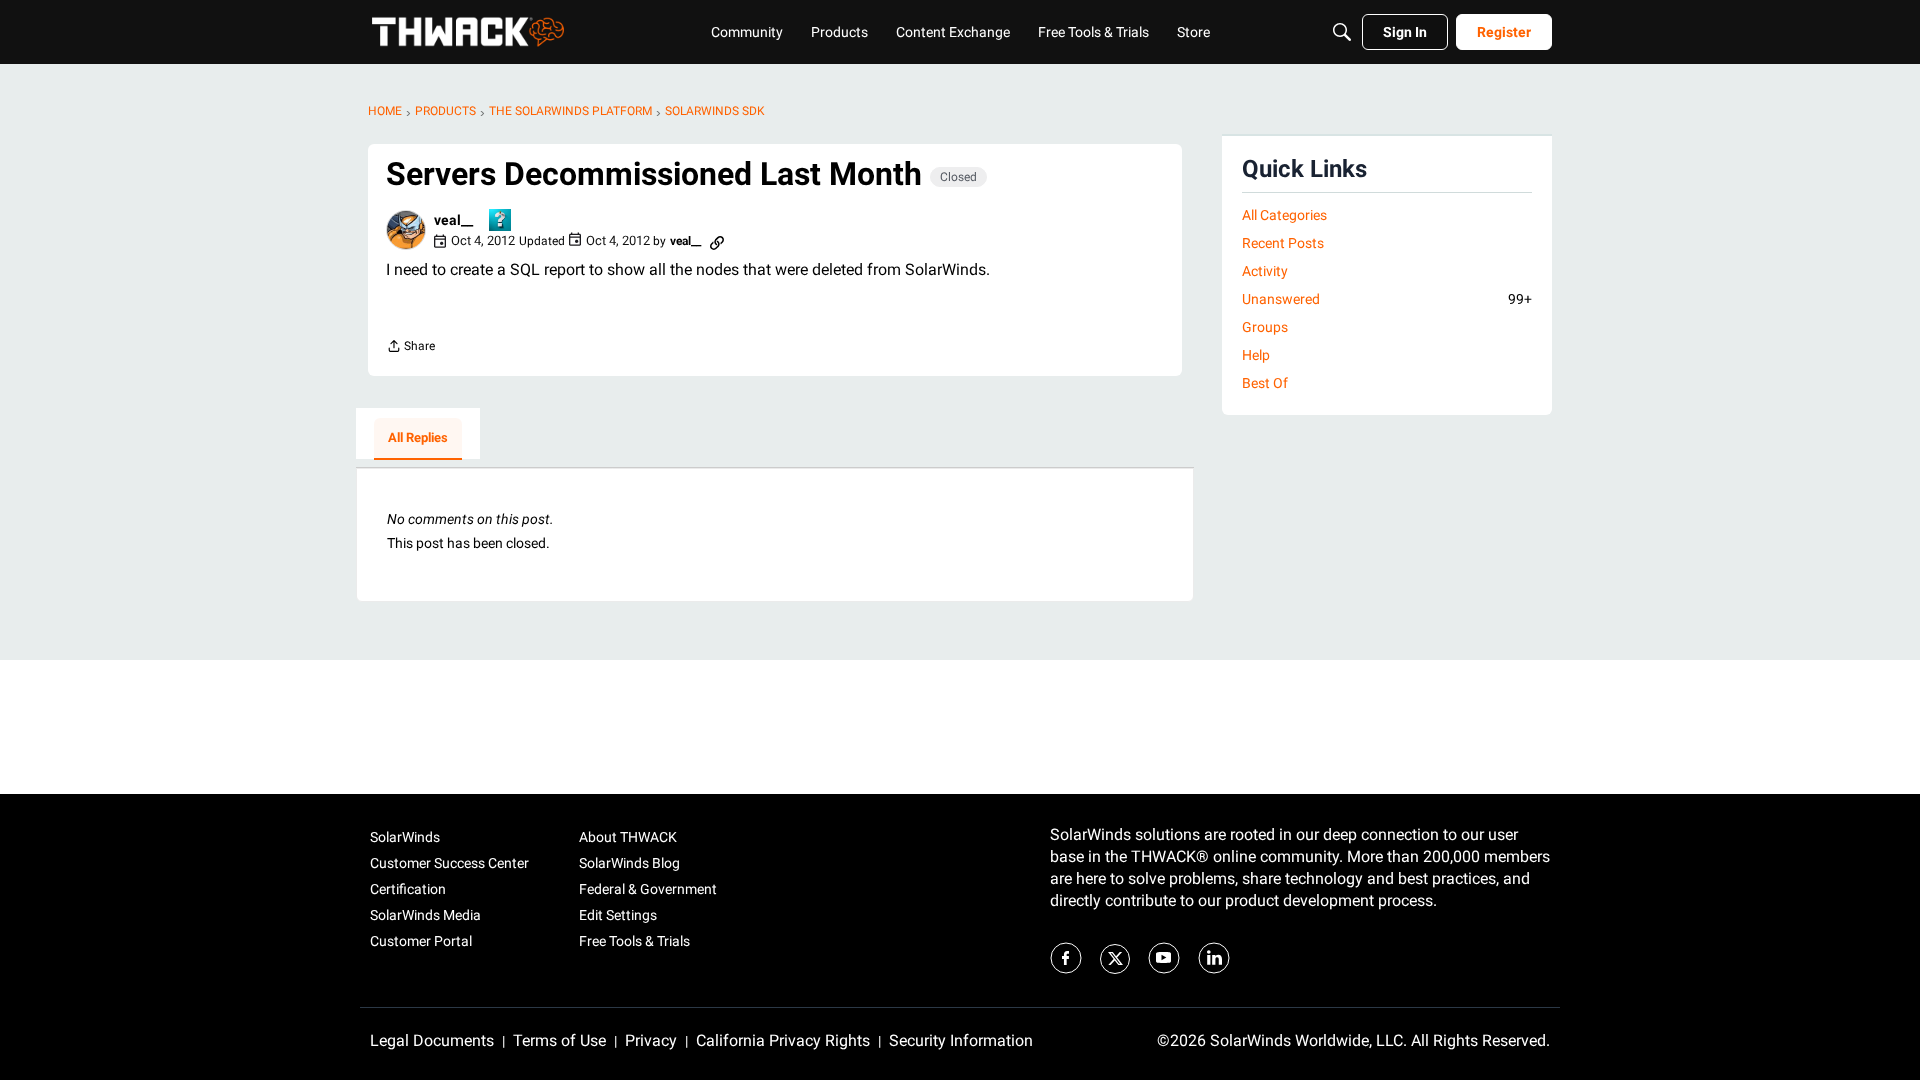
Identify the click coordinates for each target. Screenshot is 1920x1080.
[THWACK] (468, 32)
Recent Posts (1283, 243)
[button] (406, 230)
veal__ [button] (453, 220)
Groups (1265, 327)
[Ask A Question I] (501, 221)
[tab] (418, 439)
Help (1256, 355)
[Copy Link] (717, 241)
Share (410, 348)
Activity (1265, 271)
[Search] (1342, 32)
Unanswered (1387, 299)
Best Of (1265, 383)
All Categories (1284, 215)
